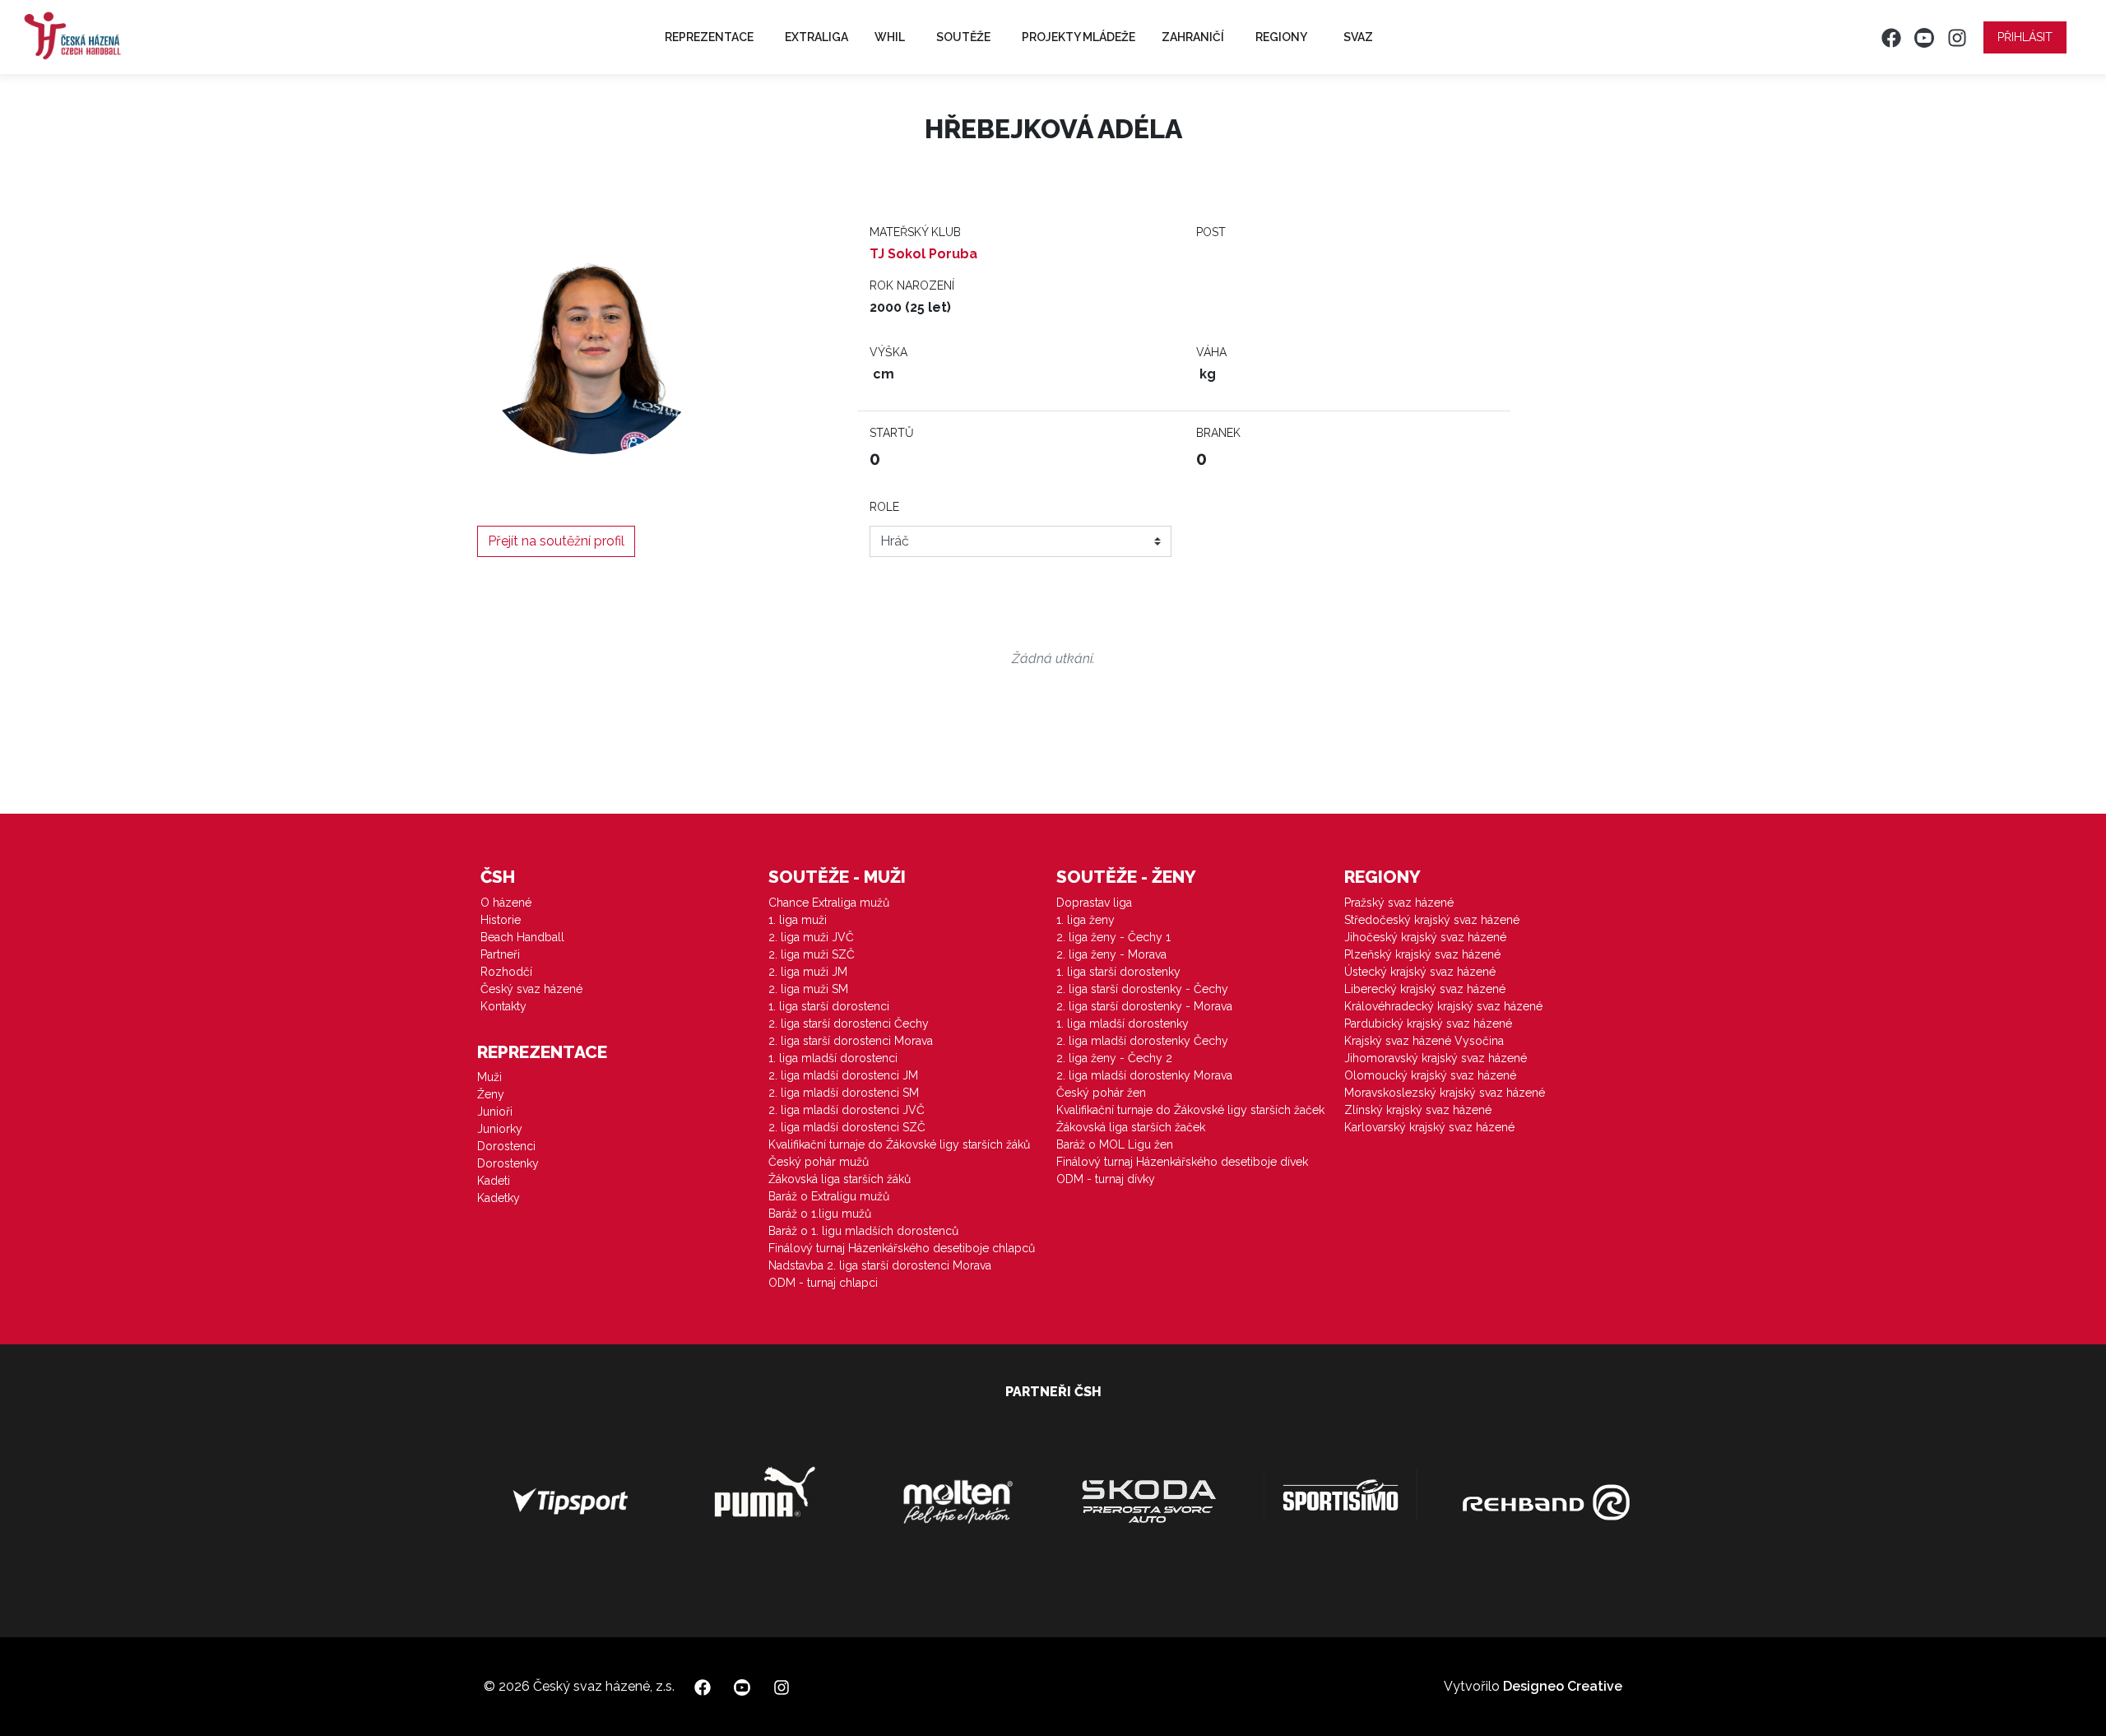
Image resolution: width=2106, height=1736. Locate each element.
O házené (506, 903)
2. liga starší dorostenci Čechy (849, 1023)
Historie (501, 920)
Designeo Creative (1563, 1686)
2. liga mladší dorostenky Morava (1144, 1075)
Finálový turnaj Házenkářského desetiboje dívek (1182, 1162)
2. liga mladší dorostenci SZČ (847, 1127)
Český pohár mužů (819, 1162)
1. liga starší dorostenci (829, 1006)
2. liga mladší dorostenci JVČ (847, 1110)
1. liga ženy (1085, 920)
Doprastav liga (1094, 903)
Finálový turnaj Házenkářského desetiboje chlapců (902, 1248)
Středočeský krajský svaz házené (1432, 920)
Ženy (491, 1094)
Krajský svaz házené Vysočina (1424, 1041)
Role (884, 507)
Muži (489, 1077)
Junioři (495, 1112)
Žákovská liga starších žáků (840, 1179)
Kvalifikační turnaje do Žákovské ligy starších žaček (1190, 1110)
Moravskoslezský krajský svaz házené (1445, 1093)
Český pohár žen (1101, 1093)
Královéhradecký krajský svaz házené (1443, 1006)
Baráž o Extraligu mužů (829, 1196)
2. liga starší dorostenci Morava (851, 1041)
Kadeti (494, 1181)
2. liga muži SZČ (812, 954)
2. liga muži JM (808, 972)
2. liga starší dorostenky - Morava (1144, 1006)
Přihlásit (2025, 37)
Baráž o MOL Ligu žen (1115, 1144)
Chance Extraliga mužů (829, 903)
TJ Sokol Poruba (923, 254)
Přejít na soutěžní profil (556, 541)
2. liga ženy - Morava (1111, 954)
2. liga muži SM (808, 989)
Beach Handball (522, 937)
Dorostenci (506, 1146)
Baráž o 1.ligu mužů (820, 1214)
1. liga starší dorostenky (1118, 972)
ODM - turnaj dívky (1106, 1179)
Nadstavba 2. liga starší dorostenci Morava (880, 1265)
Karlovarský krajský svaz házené (1429, 1127)
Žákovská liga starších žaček (1131, 1127)
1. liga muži (798, 920)
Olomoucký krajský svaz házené (1430, 1075)
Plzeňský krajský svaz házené (1422, 954)
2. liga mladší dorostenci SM (844, 1093)
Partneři (500, 954)
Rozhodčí (506, 972)
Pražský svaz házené (1399, 903)
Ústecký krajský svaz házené (1420, 972)
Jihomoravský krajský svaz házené (1436, 1058)
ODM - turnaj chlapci (823, 1283)
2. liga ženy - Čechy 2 (1114, 1058)
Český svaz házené (531, 989)
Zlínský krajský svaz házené (1418, 1110)
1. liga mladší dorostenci (833, 1058)
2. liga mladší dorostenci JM (843, 1075)
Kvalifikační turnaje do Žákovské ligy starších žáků (899, 1144)
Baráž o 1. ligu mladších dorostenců (863, 1231)
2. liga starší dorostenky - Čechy (1142, 989)
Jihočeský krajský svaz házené (1425, 937)
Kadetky (499, 1198)
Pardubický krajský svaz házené (1428, 1023)
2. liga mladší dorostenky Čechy (1142, 1041)
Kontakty (503, 1006)
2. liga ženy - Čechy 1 (1113, 937)
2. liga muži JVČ (811, 937)
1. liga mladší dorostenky (1123, 1023)
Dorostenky (508, 1163)
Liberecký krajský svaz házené (1425, 989)
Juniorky (500, 1129)
